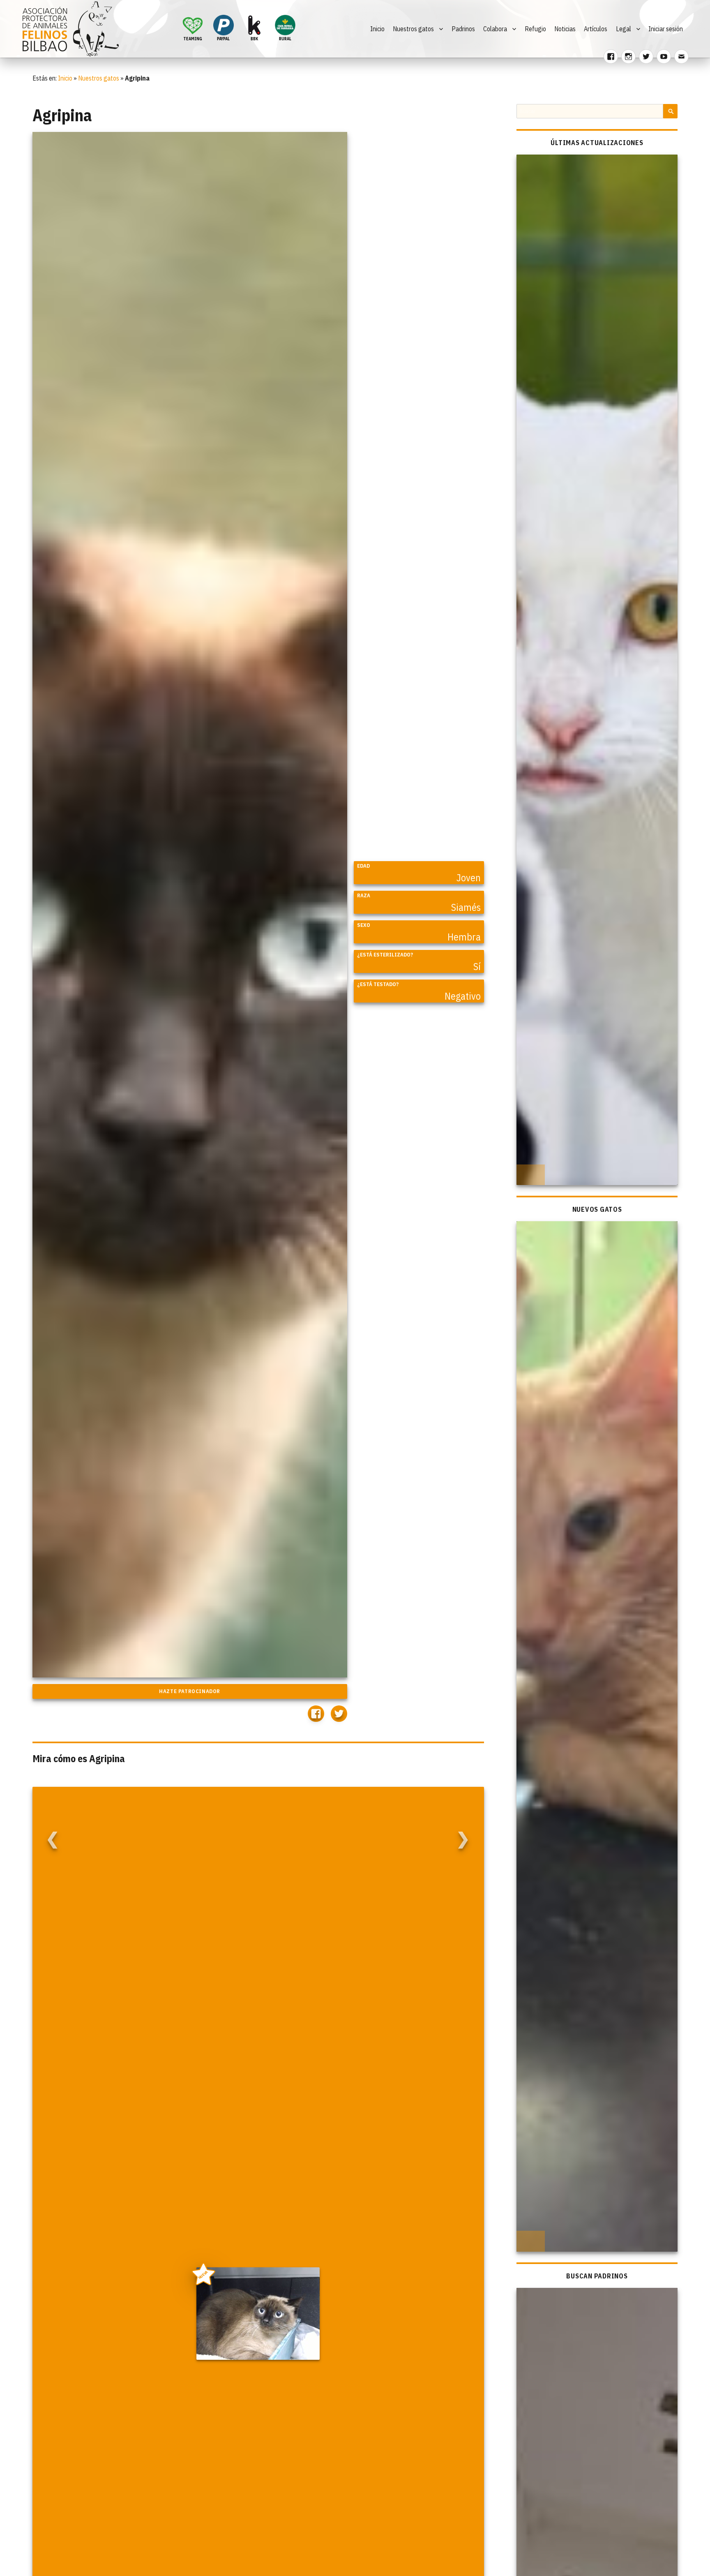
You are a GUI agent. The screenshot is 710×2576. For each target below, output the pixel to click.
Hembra (464, 937)
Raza (364, 895)
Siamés (466, 907)
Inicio (377, 29)
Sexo (364, 925)
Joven (469, 878)
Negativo (463, 996)
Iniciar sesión (666, 29)
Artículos (596, 29)
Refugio (535, 29)
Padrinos (463, 29)
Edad (363, 866)
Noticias (565, 29)
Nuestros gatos (413, 29)
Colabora (495, 29)
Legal (624, 29)
